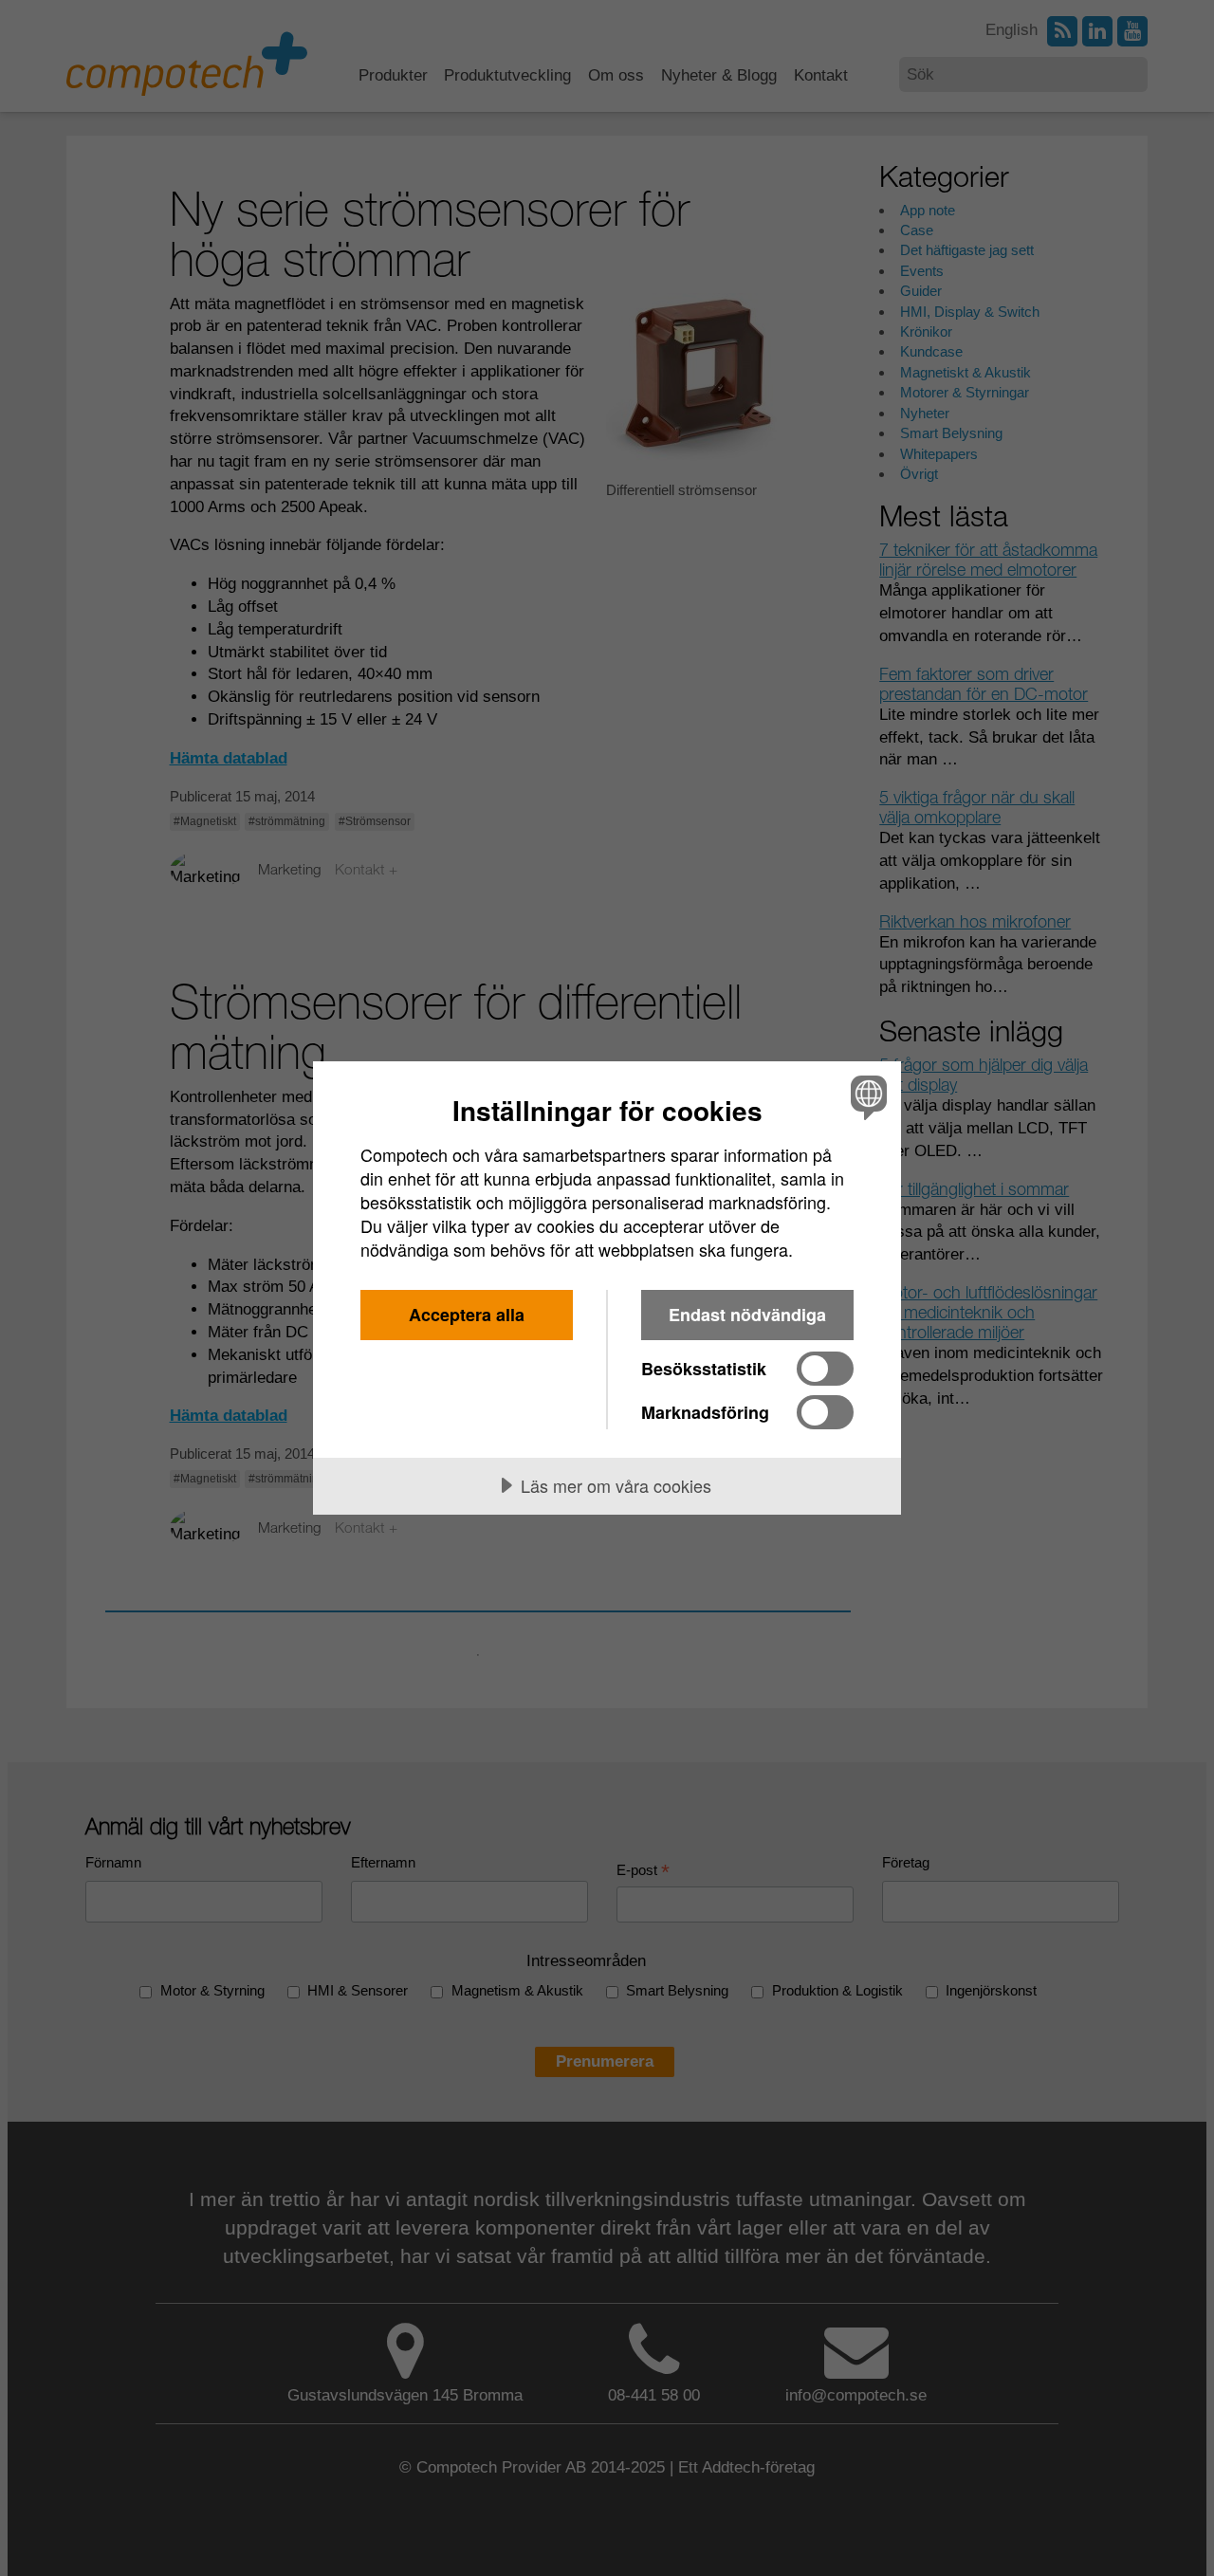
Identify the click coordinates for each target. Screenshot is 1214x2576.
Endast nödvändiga (747, 1315)
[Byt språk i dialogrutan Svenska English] (865, 1097)
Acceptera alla (467, 1315)
